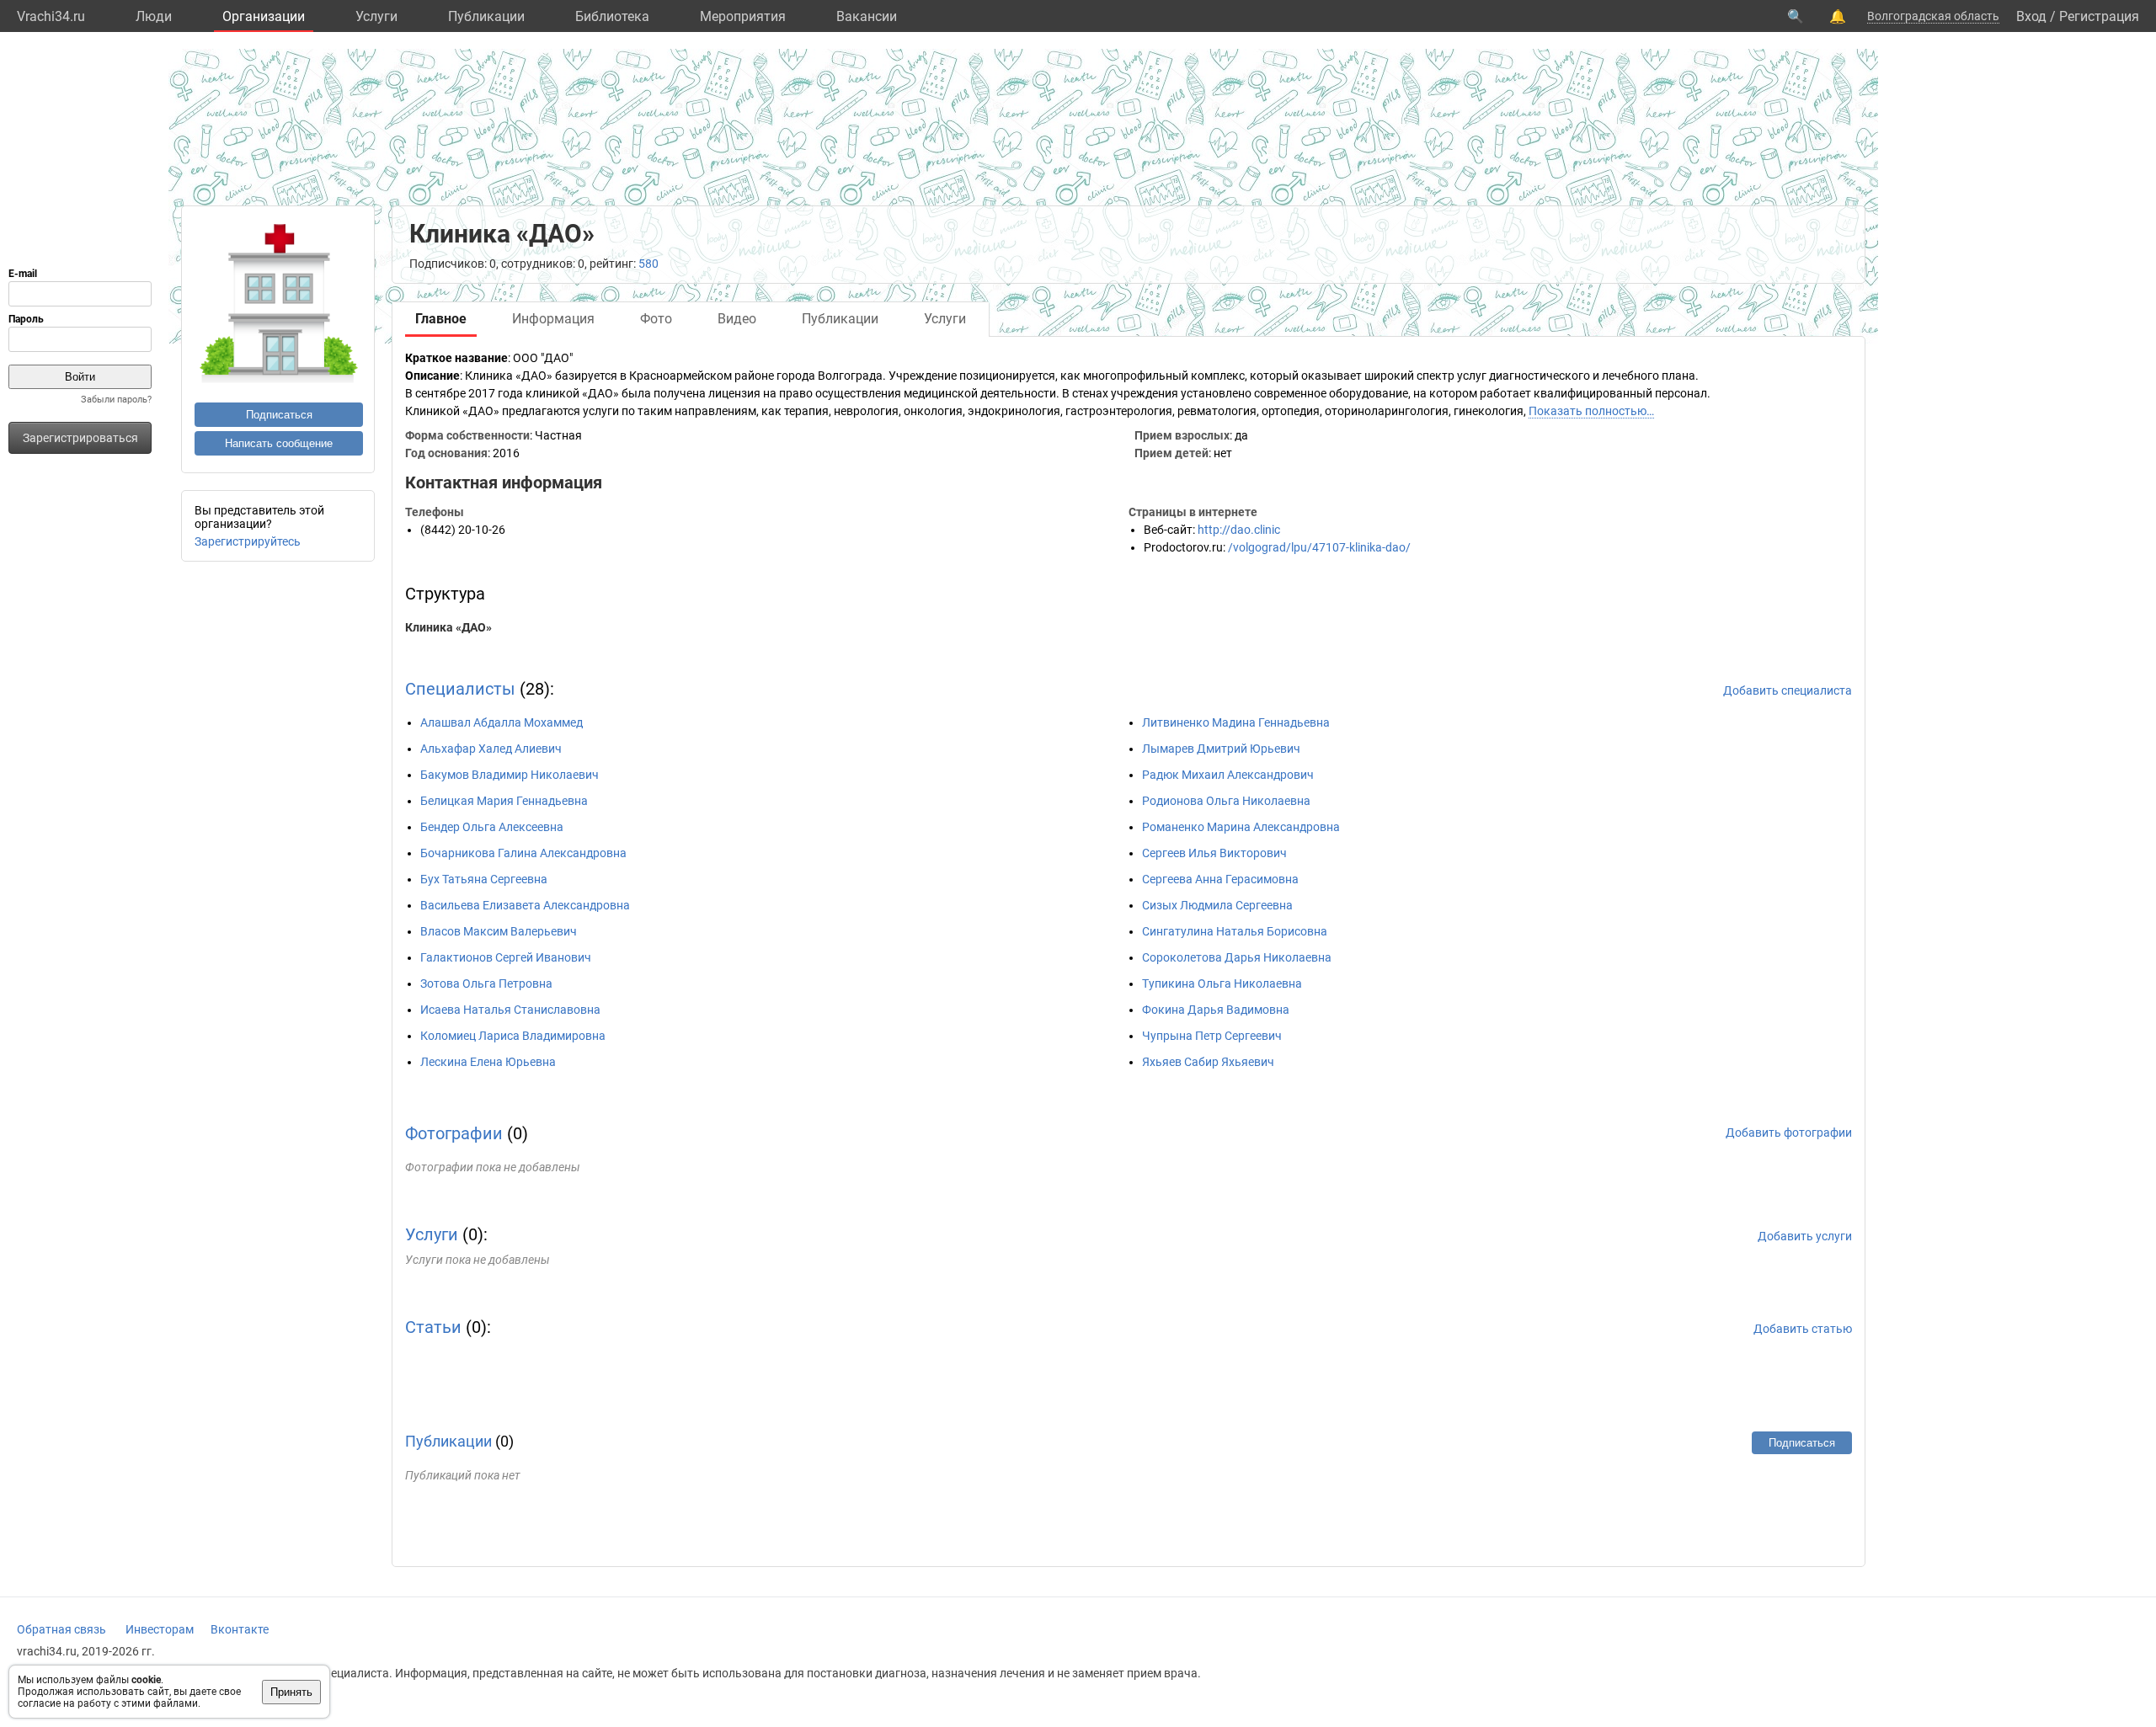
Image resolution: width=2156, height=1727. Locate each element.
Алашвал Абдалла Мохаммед (502, 722)
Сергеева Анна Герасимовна (1220, 879)
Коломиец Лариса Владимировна (513, 1036)
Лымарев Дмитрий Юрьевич (1221, 749)
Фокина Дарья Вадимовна (1216, 1010)
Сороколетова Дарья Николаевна (1237, 957)
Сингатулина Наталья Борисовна (1235, 931)
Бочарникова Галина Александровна (523, 853)
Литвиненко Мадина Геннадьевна (1236, 722)
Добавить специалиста (1788, 690)
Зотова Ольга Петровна (486, 983)
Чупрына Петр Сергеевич (1212, 1036)
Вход (2031, 16)
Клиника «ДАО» (448, 627)
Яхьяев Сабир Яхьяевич (1208, 1062)
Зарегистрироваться (80, 438)
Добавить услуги (1805, 1236)
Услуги (376, 16)
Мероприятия (743, 16)
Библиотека (612, 16)
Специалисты (460, 689)
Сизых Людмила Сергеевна (1217, 905)
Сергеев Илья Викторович (1214, 853)
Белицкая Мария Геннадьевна (504, 801)
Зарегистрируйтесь (248, 541)
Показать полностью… (1591, 411)
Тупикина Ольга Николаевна (1222, 983)
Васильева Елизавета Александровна (525, 905)
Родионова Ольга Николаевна (1226, 801)
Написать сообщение (279, 443)
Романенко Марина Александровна (1241, 827)
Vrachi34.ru (51, 16)
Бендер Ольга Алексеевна (492, 827)
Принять (291, 1692)
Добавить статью (1803, 1329)
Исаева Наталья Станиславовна (510, 1010)
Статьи (433, 1327)
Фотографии (454, 1133)
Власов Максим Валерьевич (499, 931)
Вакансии (867, 16)
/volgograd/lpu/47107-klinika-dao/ (1319, 547)
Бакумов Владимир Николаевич (510, 775)
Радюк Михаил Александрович (1228, 775)
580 (648, 264)
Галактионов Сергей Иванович (506, 957)
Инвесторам (160, 1629)
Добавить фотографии (1789, 1133)
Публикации (486, 16)
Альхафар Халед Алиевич (491, 749)
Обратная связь (61, 1629)
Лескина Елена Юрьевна (488, 1062)
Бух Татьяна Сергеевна (484, 879)
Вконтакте (240, 1629)
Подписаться (279, 415)
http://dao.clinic (1239, 530)
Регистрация (2099, 16)
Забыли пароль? (116, 400)
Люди (154, 16)
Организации (264, 16)
